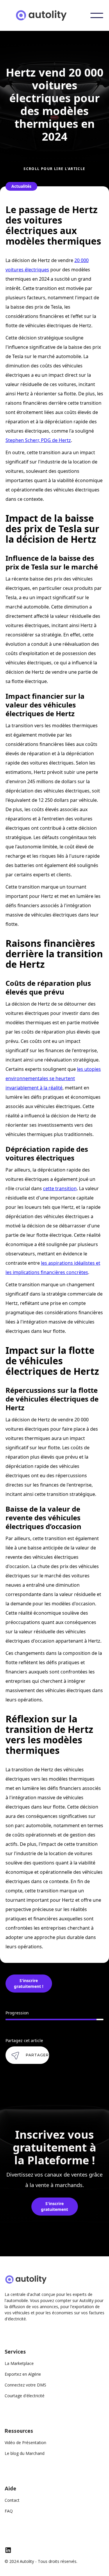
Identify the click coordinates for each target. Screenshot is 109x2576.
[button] (97, 15)
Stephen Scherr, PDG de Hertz (38, 440)
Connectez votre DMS (25, 2385)
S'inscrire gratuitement (54, 2206)
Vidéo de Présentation (25, 2443)
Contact (12, 2500)
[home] (48, 15)
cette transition (60, 1188)
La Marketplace (19, 2363)
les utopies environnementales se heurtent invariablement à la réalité (53, 1078)
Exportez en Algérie (23, 2374)
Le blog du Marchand (25, 2453)
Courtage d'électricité (25, 2396)
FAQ (9, 2511)
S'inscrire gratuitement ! (29, 1983)
